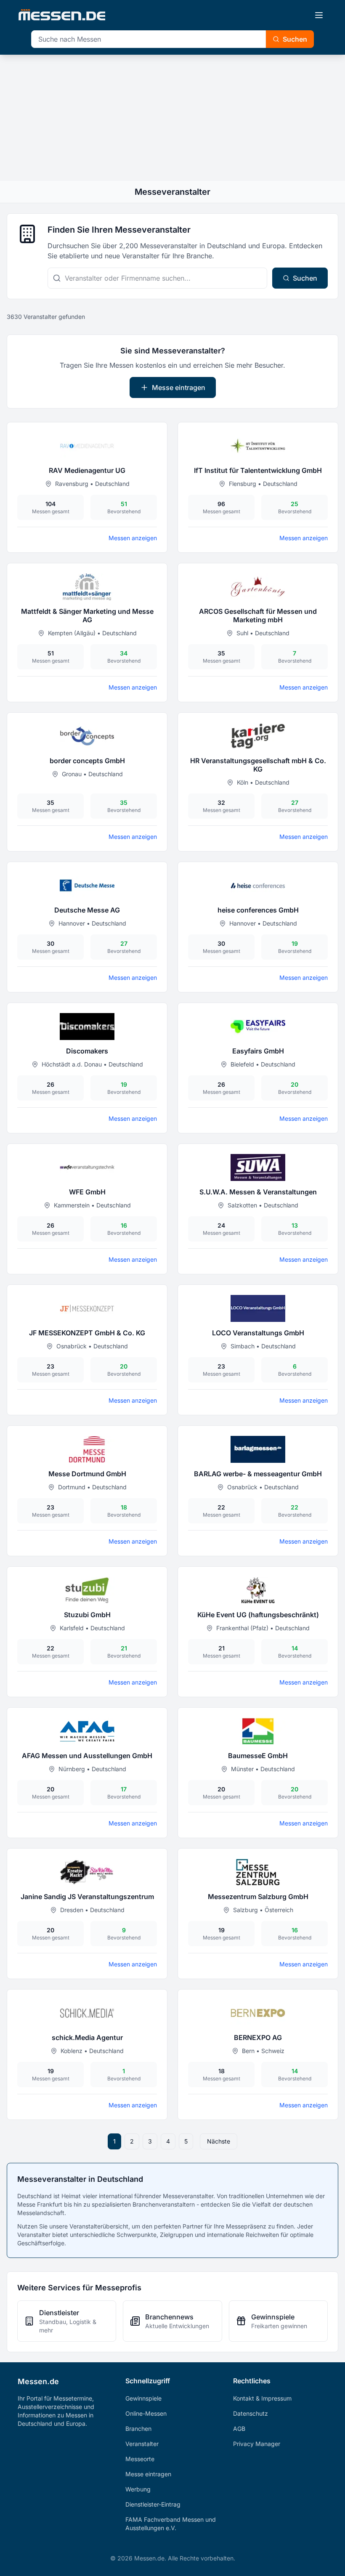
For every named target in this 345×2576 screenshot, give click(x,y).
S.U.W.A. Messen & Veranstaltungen (258, 1192)
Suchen (295, 39)
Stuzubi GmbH (87, 1615)
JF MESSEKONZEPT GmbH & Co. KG (87, 1333)
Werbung (138, 2489)
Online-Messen (146, 2413)
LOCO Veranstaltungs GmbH (258, 1333)
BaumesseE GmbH (258, 1756)
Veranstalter (142, 2444)
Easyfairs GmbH (258, 1051)
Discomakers (87, 1051)
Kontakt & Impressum (262, 2398)
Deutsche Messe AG (87, 910)
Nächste (219, 2141)
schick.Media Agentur (87, 2037)
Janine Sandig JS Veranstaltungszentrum (87, 1897)
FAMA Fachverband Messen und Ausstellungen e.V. (171, 2524)
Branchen (138, 2429)
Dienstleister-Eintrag (153, 2504)
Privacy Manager (257, 2444)
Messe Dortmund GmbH (87, 1474)
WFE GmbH (87, 1192)
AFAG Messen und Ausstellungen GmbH (87, 1756)
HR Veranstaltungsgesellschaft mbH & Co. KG (258, 765)
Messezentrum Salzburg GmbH (258, 1897)
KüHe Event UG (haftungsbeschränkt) (258, 1615)
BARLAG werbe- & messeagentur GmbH (258, 1474)
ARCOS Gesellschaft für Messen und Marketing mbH (258, 615)
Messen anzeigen (133, 538)
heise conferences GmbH (258, 910)
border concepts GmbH (87, 761)
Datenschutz (251, 2413)
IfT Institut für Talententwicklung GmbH (258, 470)
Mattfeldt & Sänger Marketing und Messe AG (87, 615)
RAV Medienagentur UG (87, 470)
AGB (239, 2429)
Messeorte (140, 2459)
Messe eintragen (179, 387)
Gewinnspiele (143, 2398)
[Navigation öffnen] (319, 15)
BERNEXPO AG (258, 2037)
